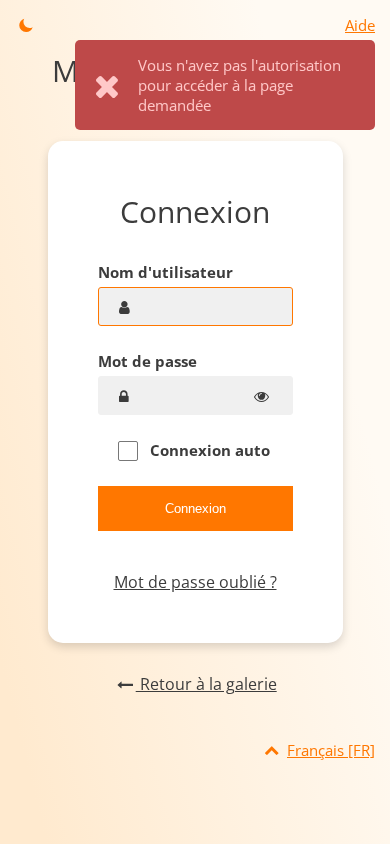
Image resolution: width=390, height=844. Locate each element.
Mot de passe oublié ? (195, 582)
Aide (360, 25)
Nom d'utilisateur (165, 272)
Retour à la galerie (206, 684)
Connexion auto (208, 450)
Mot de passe (147, 361)
